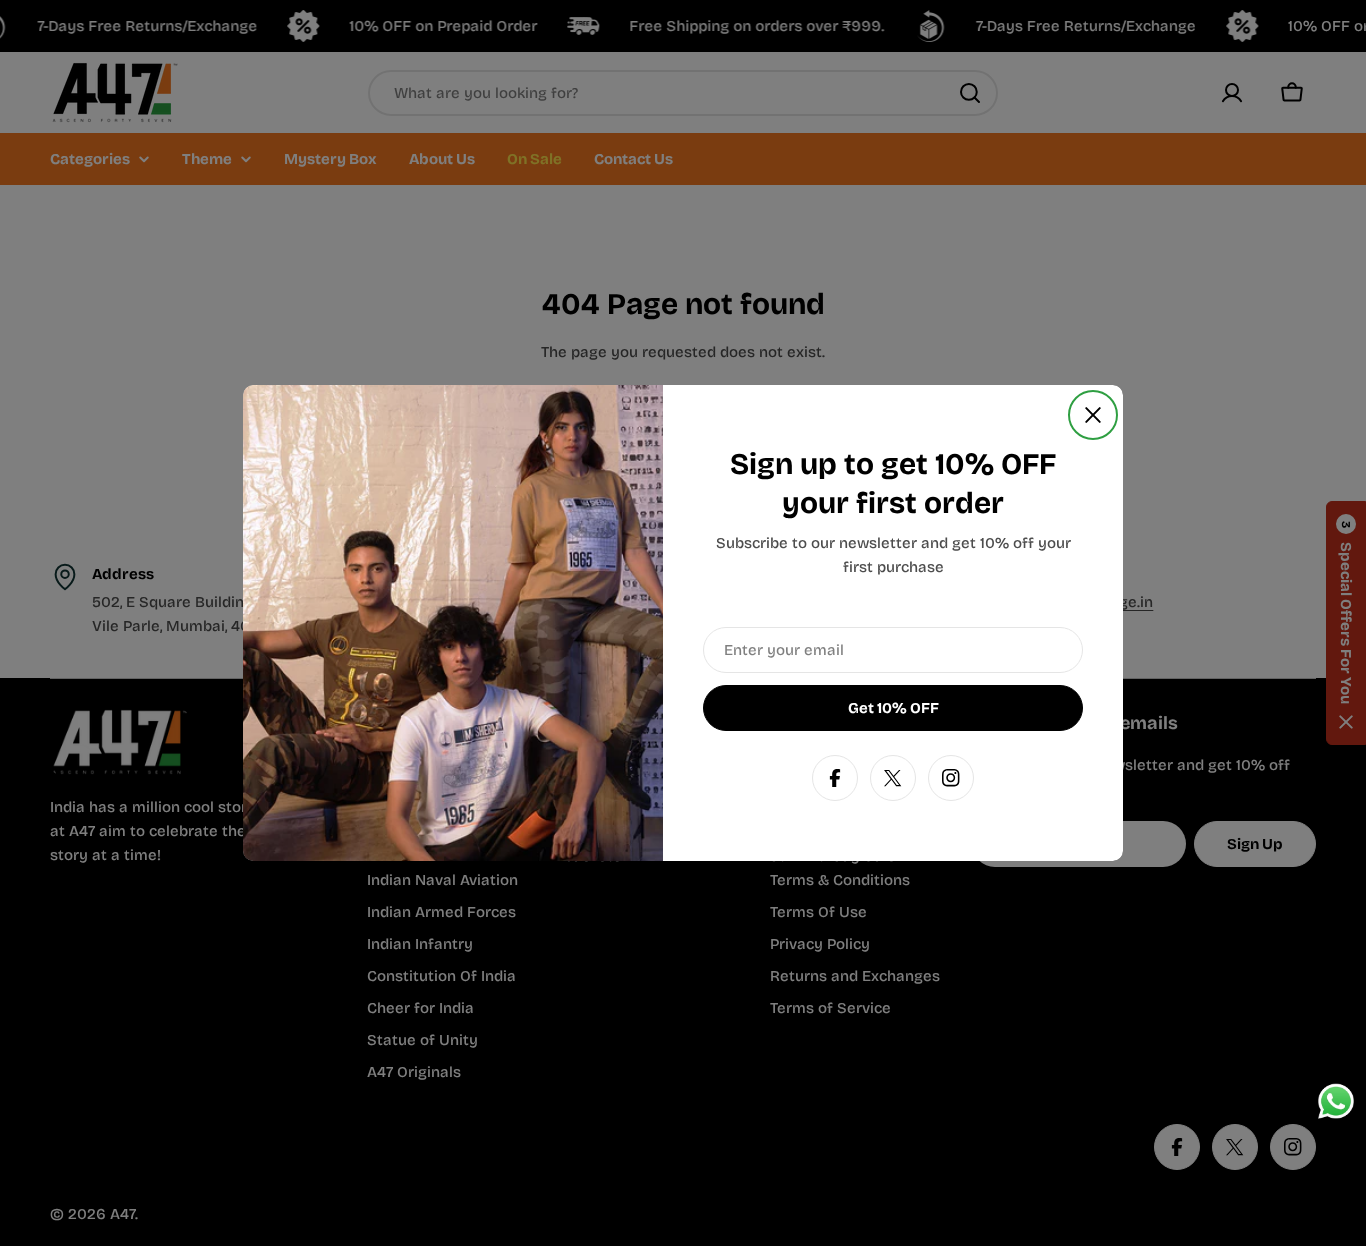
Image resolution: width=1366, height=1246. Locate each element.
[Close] (1093, 415)
